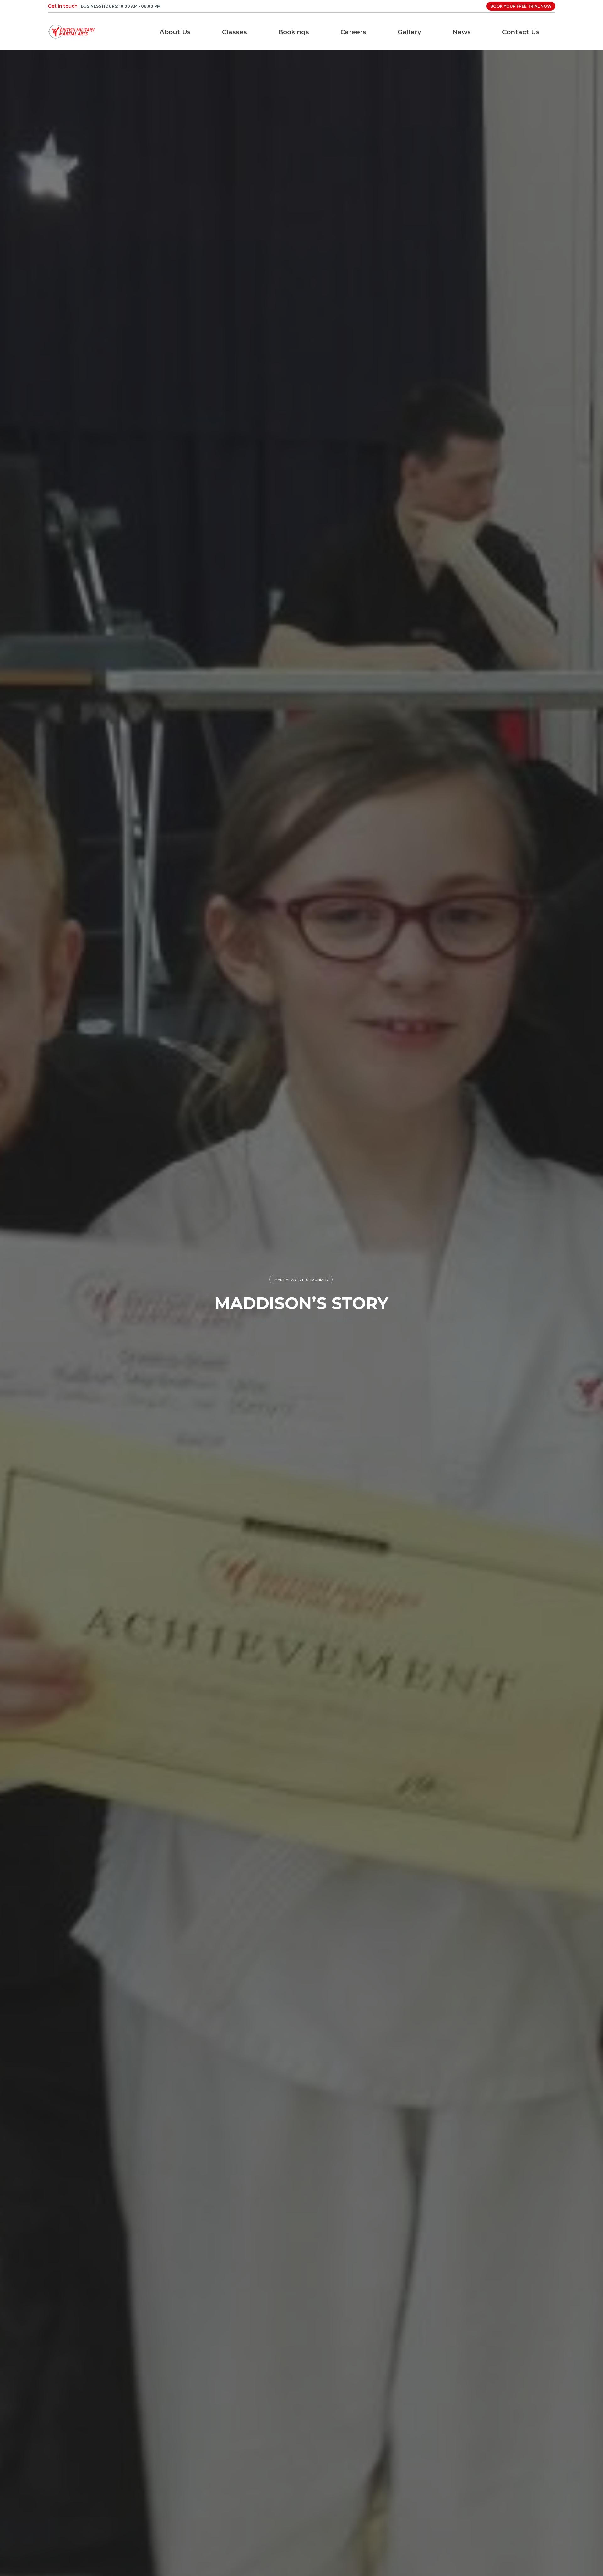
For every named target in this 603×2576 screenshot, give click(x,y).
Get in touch (63, 6)
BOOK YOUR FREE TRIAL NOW (521, 6)
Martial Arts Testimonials (301, 1280)
